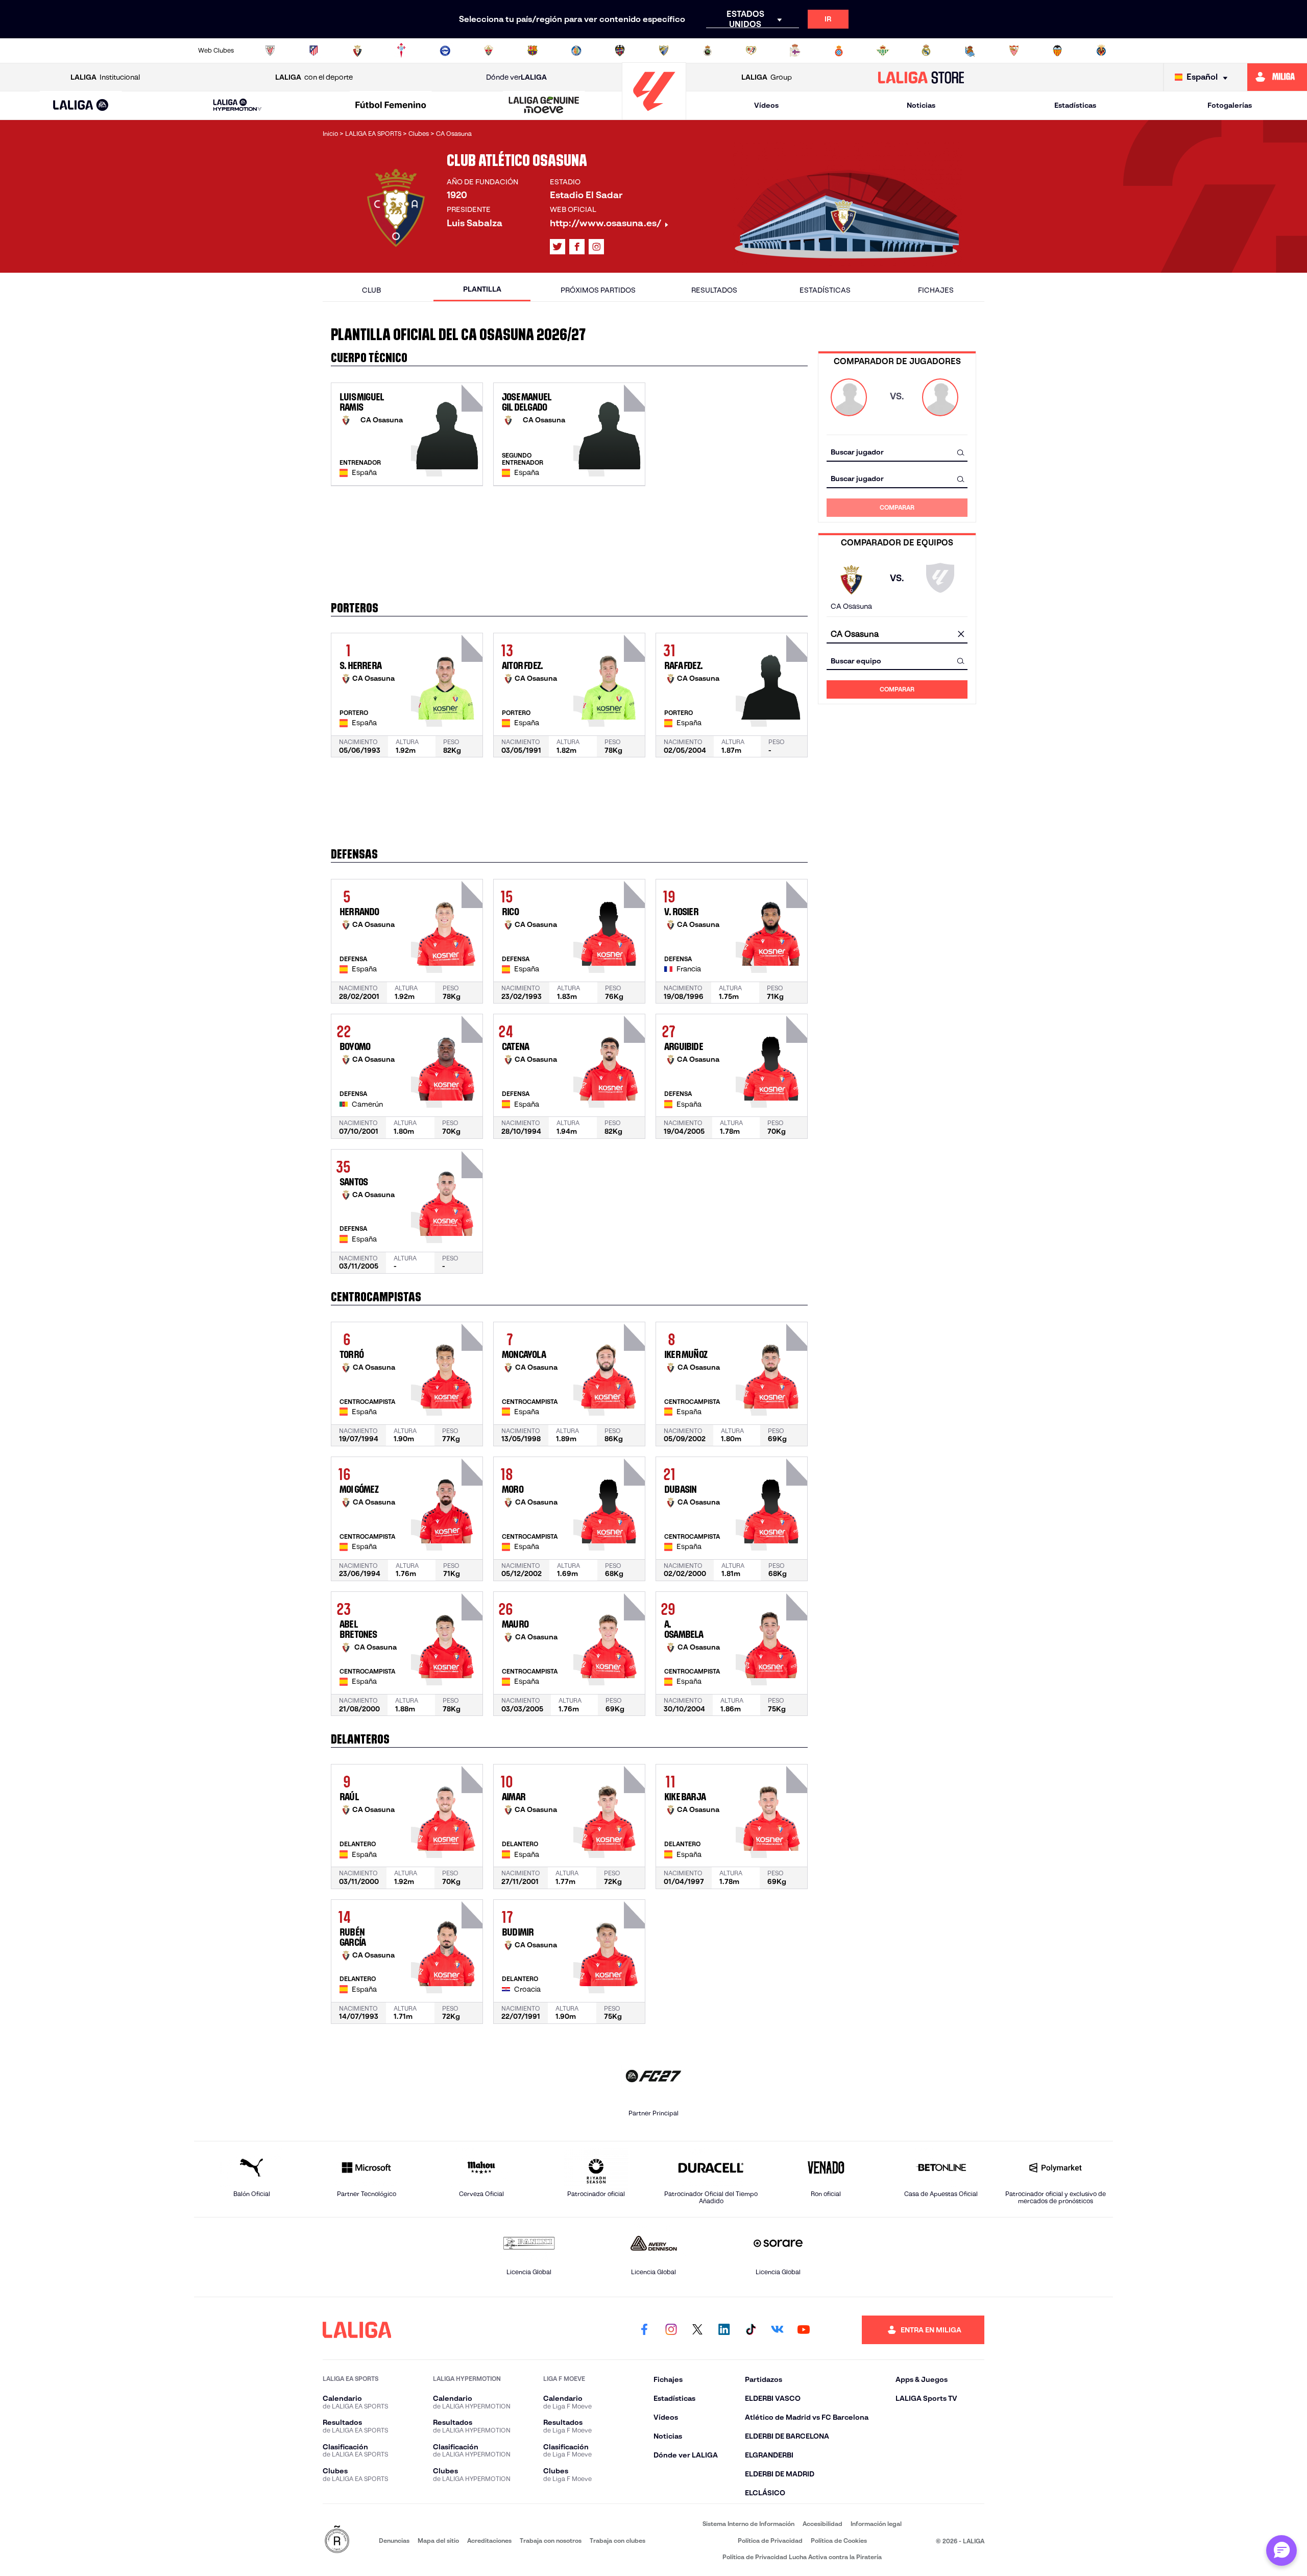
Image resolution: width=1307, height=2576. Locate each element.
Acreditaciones (489, 2541)
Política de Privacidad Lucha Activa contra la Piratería (802, 2557)
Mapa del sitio (438, 2541)
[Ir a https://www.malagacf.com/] (664, 51)
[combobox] (897, 452)
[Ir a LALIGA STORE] (921, 77)
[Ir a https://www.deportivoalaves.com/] (445, 51)
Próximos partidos (598, 290)
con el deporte (314, 77)
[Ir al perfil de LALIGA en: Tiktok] (751, 2330)
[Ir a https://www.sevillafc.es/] (1014, 51)
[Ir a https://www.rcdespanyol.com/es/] (839, 51)
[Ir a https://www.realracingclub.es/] (708, 51)
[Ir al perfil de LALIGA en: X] (558, 247)
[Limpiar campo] (961, 634)
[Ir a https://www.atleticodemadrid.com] (313, 51)
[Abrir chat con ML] (1281, 2550)
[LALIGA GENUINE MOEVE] (544, 106)
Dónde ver (516, 77)
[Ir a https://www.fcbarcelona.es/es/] (533, 51)
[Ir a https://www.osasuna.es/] (357, 51)
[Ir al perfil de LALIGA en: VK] (777, 2330)
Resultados (714, 290)
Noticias (921, 105)
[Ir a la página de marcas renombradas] (337, 2540)
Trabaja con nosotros (551, 2541)
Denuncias (394, 2541)
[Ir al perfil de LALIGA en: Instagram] (596, 247)
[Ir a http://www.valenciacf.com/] (1057, 51)
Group (767, 77)
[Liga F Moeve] (391, 106)
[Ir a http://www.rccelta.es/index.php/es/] (401, 51)
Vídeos (766, 105)
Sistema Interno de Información (748, 2524)
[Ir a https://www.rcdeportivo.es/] (795, 51)
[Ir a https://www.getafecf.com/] (576, 51)
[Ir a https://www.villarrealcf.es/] (1101, 51)
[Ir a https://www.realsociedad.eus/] (970, 51)
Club (371, 290)
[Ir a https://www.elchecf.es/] (489, 51)
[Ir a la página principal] (654, 115)
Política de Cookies (839, 2541)
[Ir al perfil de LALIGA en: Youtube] (804, 2330)
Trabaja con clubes (618, 2541)
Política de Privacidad (770, 2541)
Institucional (105, 77)
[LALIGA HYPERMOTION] (237, 105)
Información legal (876, 2524)
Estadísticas (1075, 105)
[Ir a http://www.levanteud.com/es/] (620, 51)
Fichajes (936, 290)
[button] (81, 105)
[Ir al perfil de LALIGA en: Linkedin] (724, 2330)
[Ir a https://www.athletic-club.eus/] (270, 51)
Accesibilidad (822, 2524)
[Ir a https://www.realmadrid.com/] (926, 51)
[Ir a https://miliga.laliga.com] (1277, 77)
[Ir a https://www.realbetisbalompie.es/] (883, 51)
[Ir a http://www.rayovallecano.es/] (751, 51)
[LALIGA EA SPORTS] (81, 106)
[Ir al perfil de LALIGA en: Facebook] (644, 2330)
